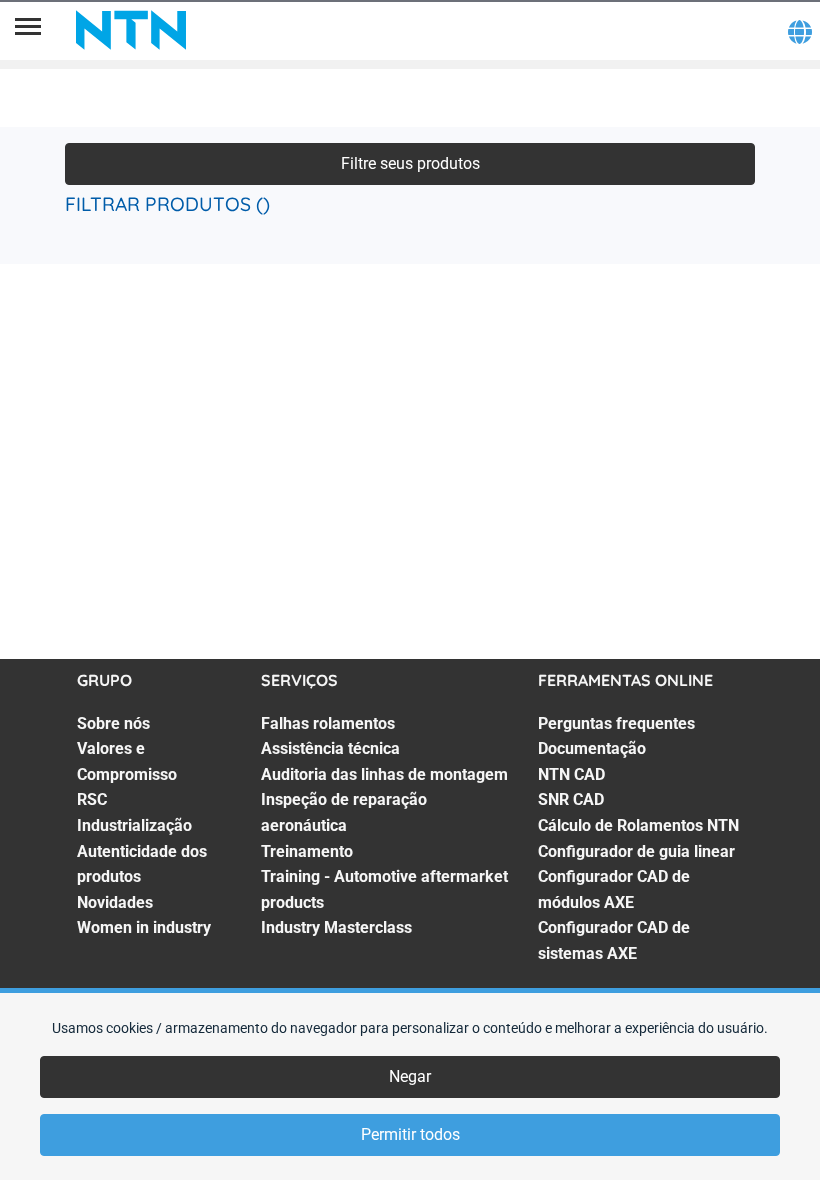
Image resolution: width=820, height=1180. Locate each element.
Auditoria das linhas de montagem (384, 774)
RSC (92, 799)
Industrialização (134, 825)
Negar (410, 1076)
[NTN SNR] (131, 30)
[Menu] (28, 30)
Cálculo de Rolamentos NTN (638, 825)
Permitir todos (410, 1134)
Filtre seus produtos (410, 163)
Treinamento (307, 851)
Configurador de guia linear (636, 851)
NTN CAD (571, 774)
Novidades (115, 902)
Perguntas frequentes (616, 723)
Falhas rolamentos (328, 723)
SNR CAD (571, 799)
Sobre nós (113, 723)
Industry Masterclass (336, 927)
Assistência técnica (330, 748)
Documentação (592, 748)
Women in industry (144, 927)
